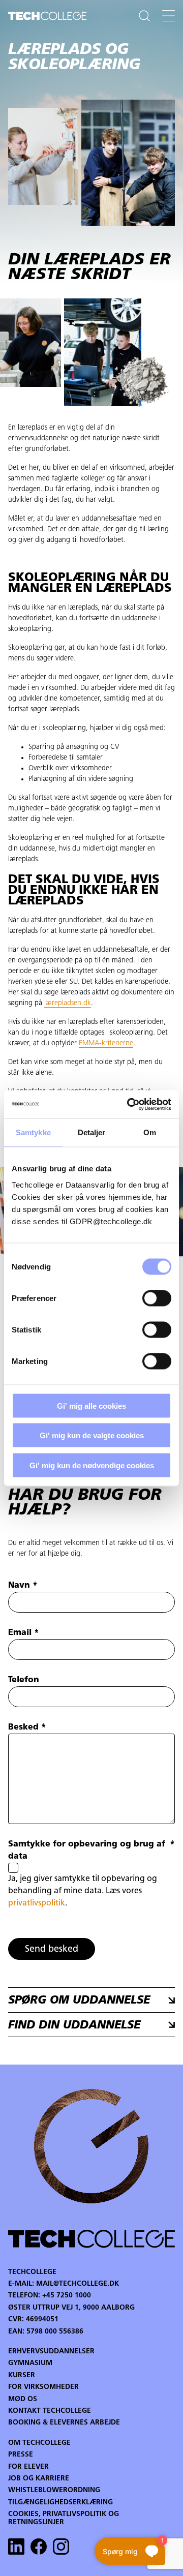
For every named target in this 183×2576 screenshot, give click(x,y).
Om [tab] (150, 1132)
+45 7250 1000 (67, 2296)
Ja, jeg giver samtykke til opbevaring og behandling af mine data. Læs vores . (83, 1891)
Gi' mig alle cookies (91, 1405)
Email (24, 1633)
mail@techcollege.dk (78, 2284)
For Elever (28, 2467)
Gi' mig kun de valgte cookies (92, 1435)
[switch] (157, 1298)
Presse (21, 2455)
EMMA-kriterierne (106, 1043)
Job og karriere (39, 2479)
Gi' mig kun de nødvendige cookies (92, 1465)
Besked (27, 1728)
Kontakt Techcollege (50, 2411)
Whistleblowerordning (54, 2490)
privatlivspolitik (37, 1903)
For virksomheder (43, 2387)
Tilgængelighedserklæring (60, 2503)
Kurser (22, 2375)
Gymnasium (30, 2363)
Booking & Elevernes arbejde (64, 2423)
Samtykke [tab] (33, 1132)
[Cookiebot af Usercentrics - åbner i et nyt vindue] (129, 1104)
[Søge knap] (144, 16)
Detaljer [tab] (92, 1132)
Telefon (24, 1680)
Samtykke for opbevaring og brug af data (91, 1851)
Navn (23, 1586)
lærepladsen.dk (68, 1003)
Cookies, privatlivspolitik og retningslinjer (64, 2518)
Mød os (23, 2399)
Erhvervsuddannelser (51, 2352)
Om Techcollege (39, 2443)
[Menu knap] (169, 16)
